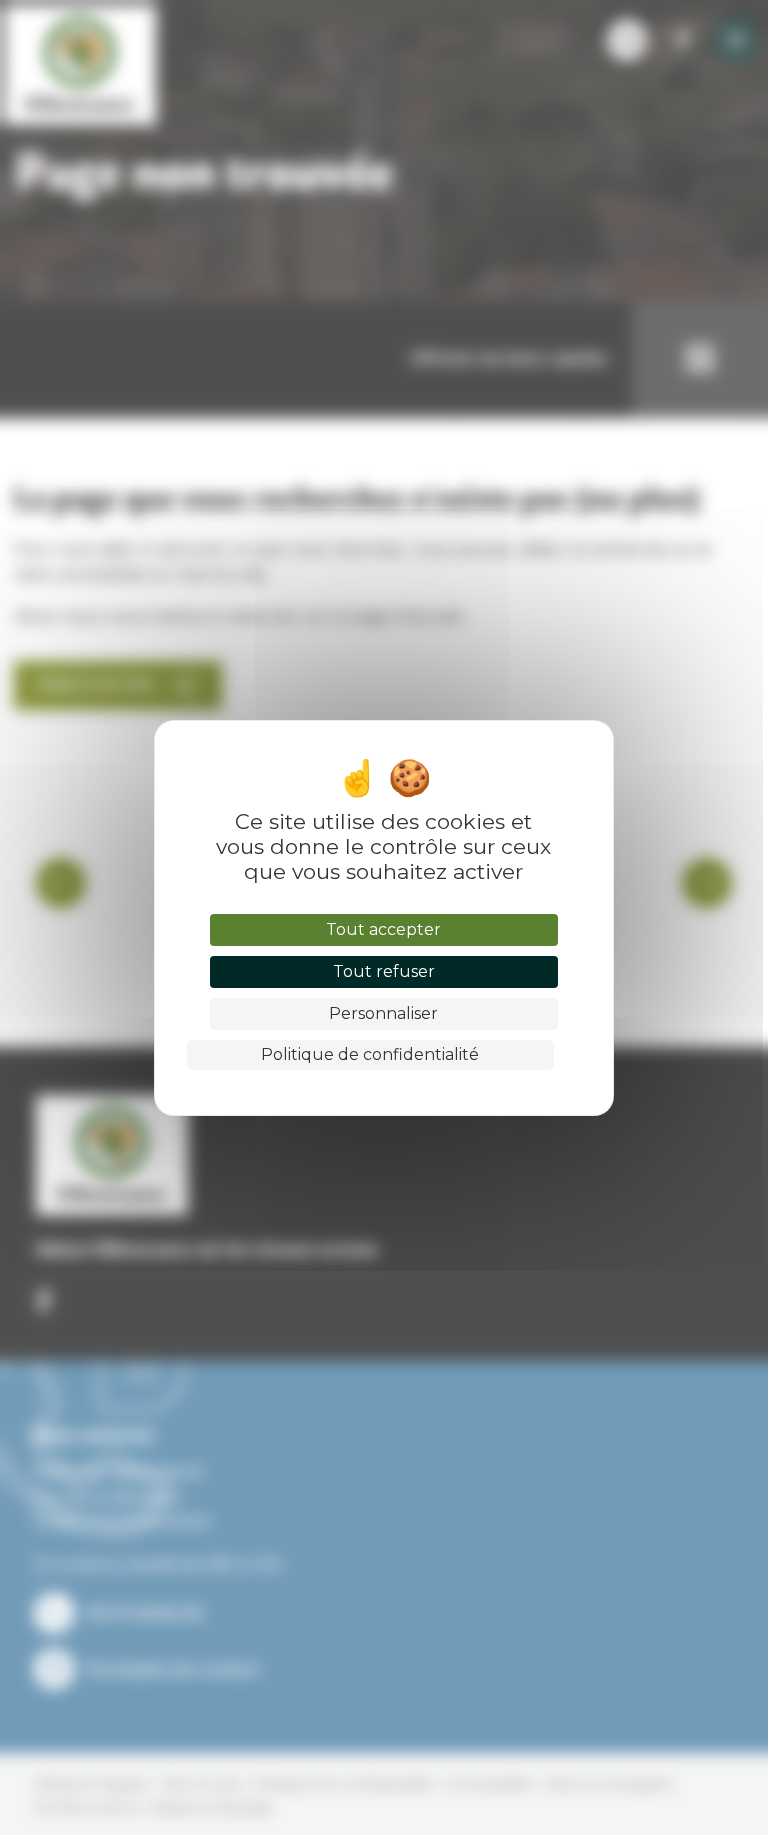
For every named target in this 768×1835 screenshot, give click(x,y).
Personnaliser (383, 1013)
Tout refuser (384, 971)
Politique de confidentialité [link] (370, 1054)
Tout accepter (383, 929)
